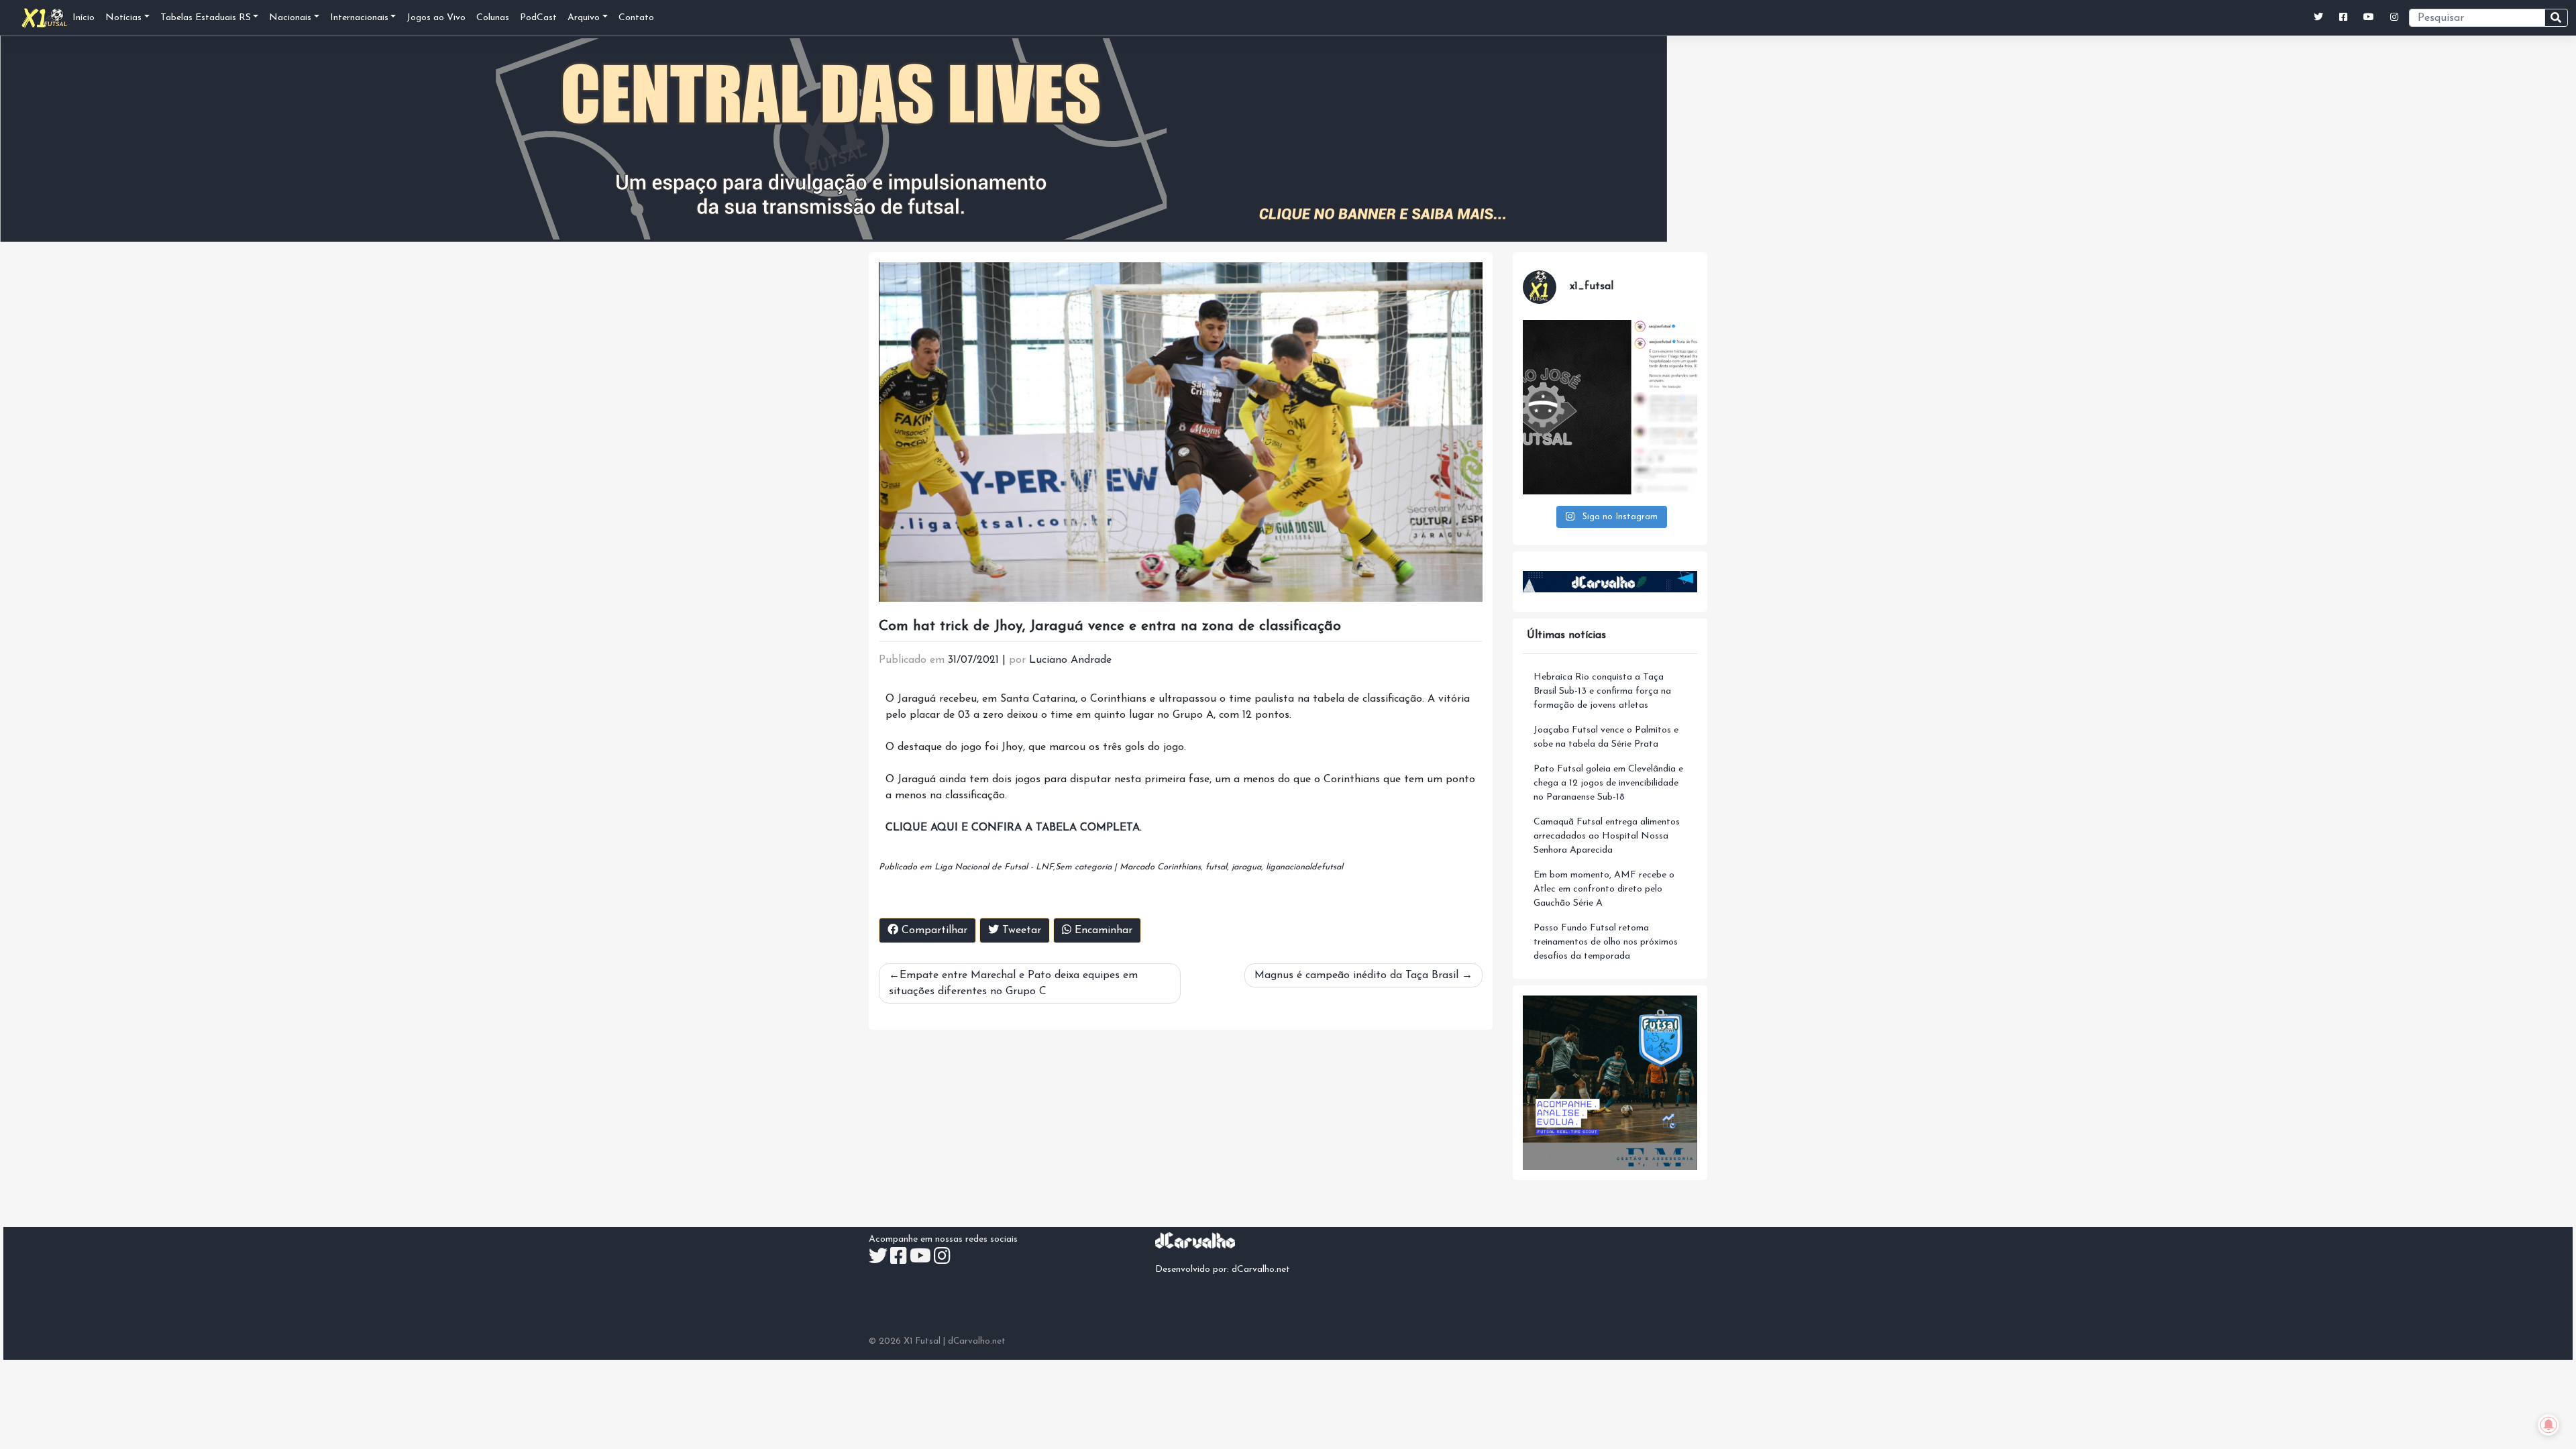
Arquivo (584, 18)
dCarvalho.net (1261, 1270)
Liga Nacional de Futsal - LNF (994, 867)
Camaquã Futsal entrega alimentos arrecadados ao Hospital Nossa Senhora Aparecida (1607, 836)
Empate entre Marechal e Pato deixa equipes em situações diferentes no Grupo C (1013, 983)
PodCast (538, 18)
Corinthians (1179, 867)
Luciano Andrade (1070, 660)
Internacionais (359, 18)
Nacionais (290, 18)
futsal (1216, 867)
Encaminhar (1102, 930)
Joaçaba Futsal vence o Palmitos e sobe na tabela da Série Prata (1606, 737)
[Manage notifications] (2548, 1425)
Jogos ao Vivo (436, 18)
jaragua (1246, 867)
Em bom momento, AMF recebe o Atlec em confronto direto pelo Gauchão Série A (1604, 889)
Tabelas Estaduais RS (206, 18)
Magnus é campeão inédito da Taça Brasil (1356, 975)
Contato (636, 18)
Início (84, 18)
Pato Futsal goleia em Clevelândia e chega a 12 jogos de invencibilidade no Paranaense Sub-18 (1608, 783)
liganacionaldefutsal (1304, 867)
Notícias (123, 18)
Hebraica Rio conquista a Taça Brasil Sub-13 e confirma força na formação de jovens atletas (1602, 691)
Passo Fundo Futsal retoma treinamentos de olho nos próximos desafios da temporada (1606, 942)
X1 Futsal (922, 1341)
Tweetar (1020, 930)
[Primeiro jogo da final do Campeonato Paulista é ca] (1610, 407)
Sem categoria (1083, 867)
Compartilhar (933, 930)
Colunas (493, 18)
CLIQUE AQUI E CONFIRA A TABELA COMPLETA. (1014, 828)
